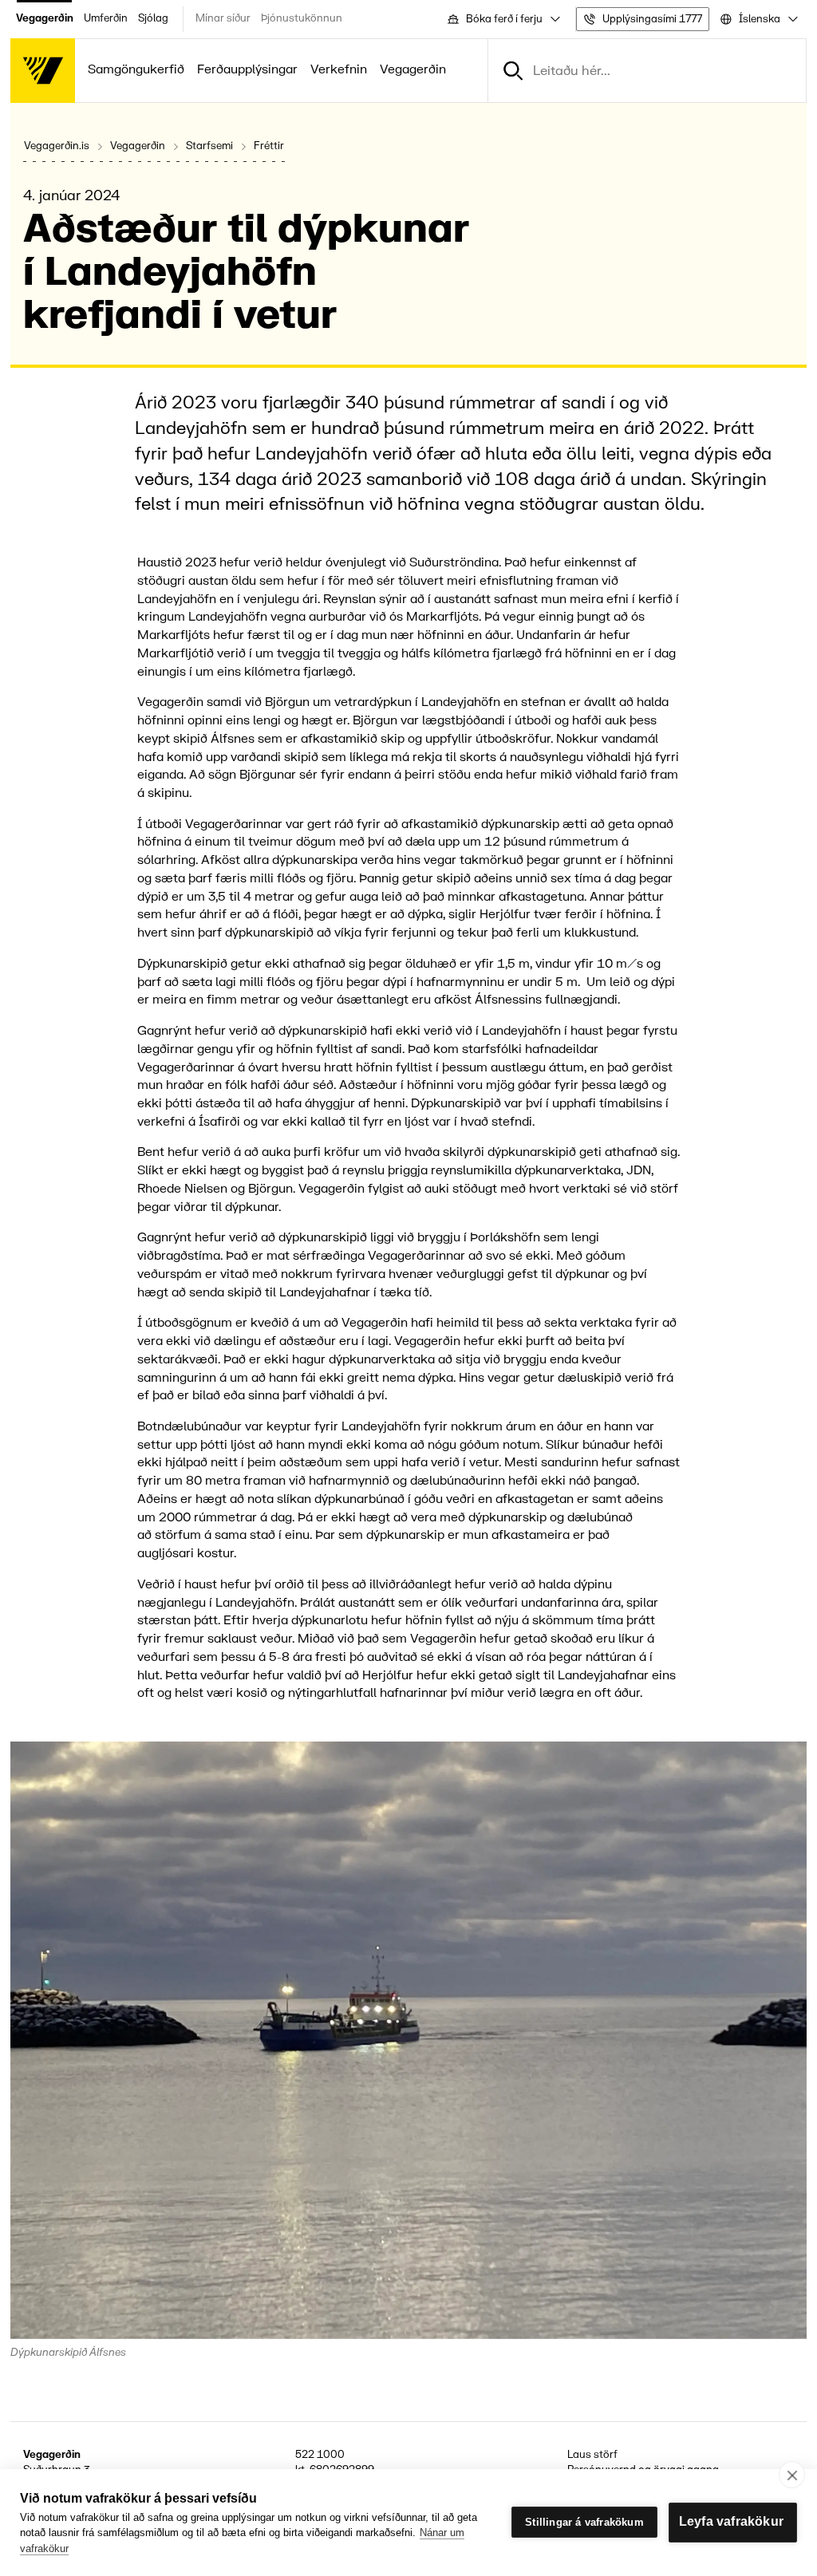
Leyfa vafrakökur (731, 2521)
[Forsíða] (43, 71)
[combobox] (503, 19)
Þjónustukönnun (302, 18)
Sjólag (153, 18)
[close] (792, 2475)
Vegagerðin (45, 18)
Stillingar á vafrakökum (584, 2522)
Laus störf (592, 2455)
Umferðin (106, 18)
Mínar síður (223, 18)
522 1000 (320, 2455)
